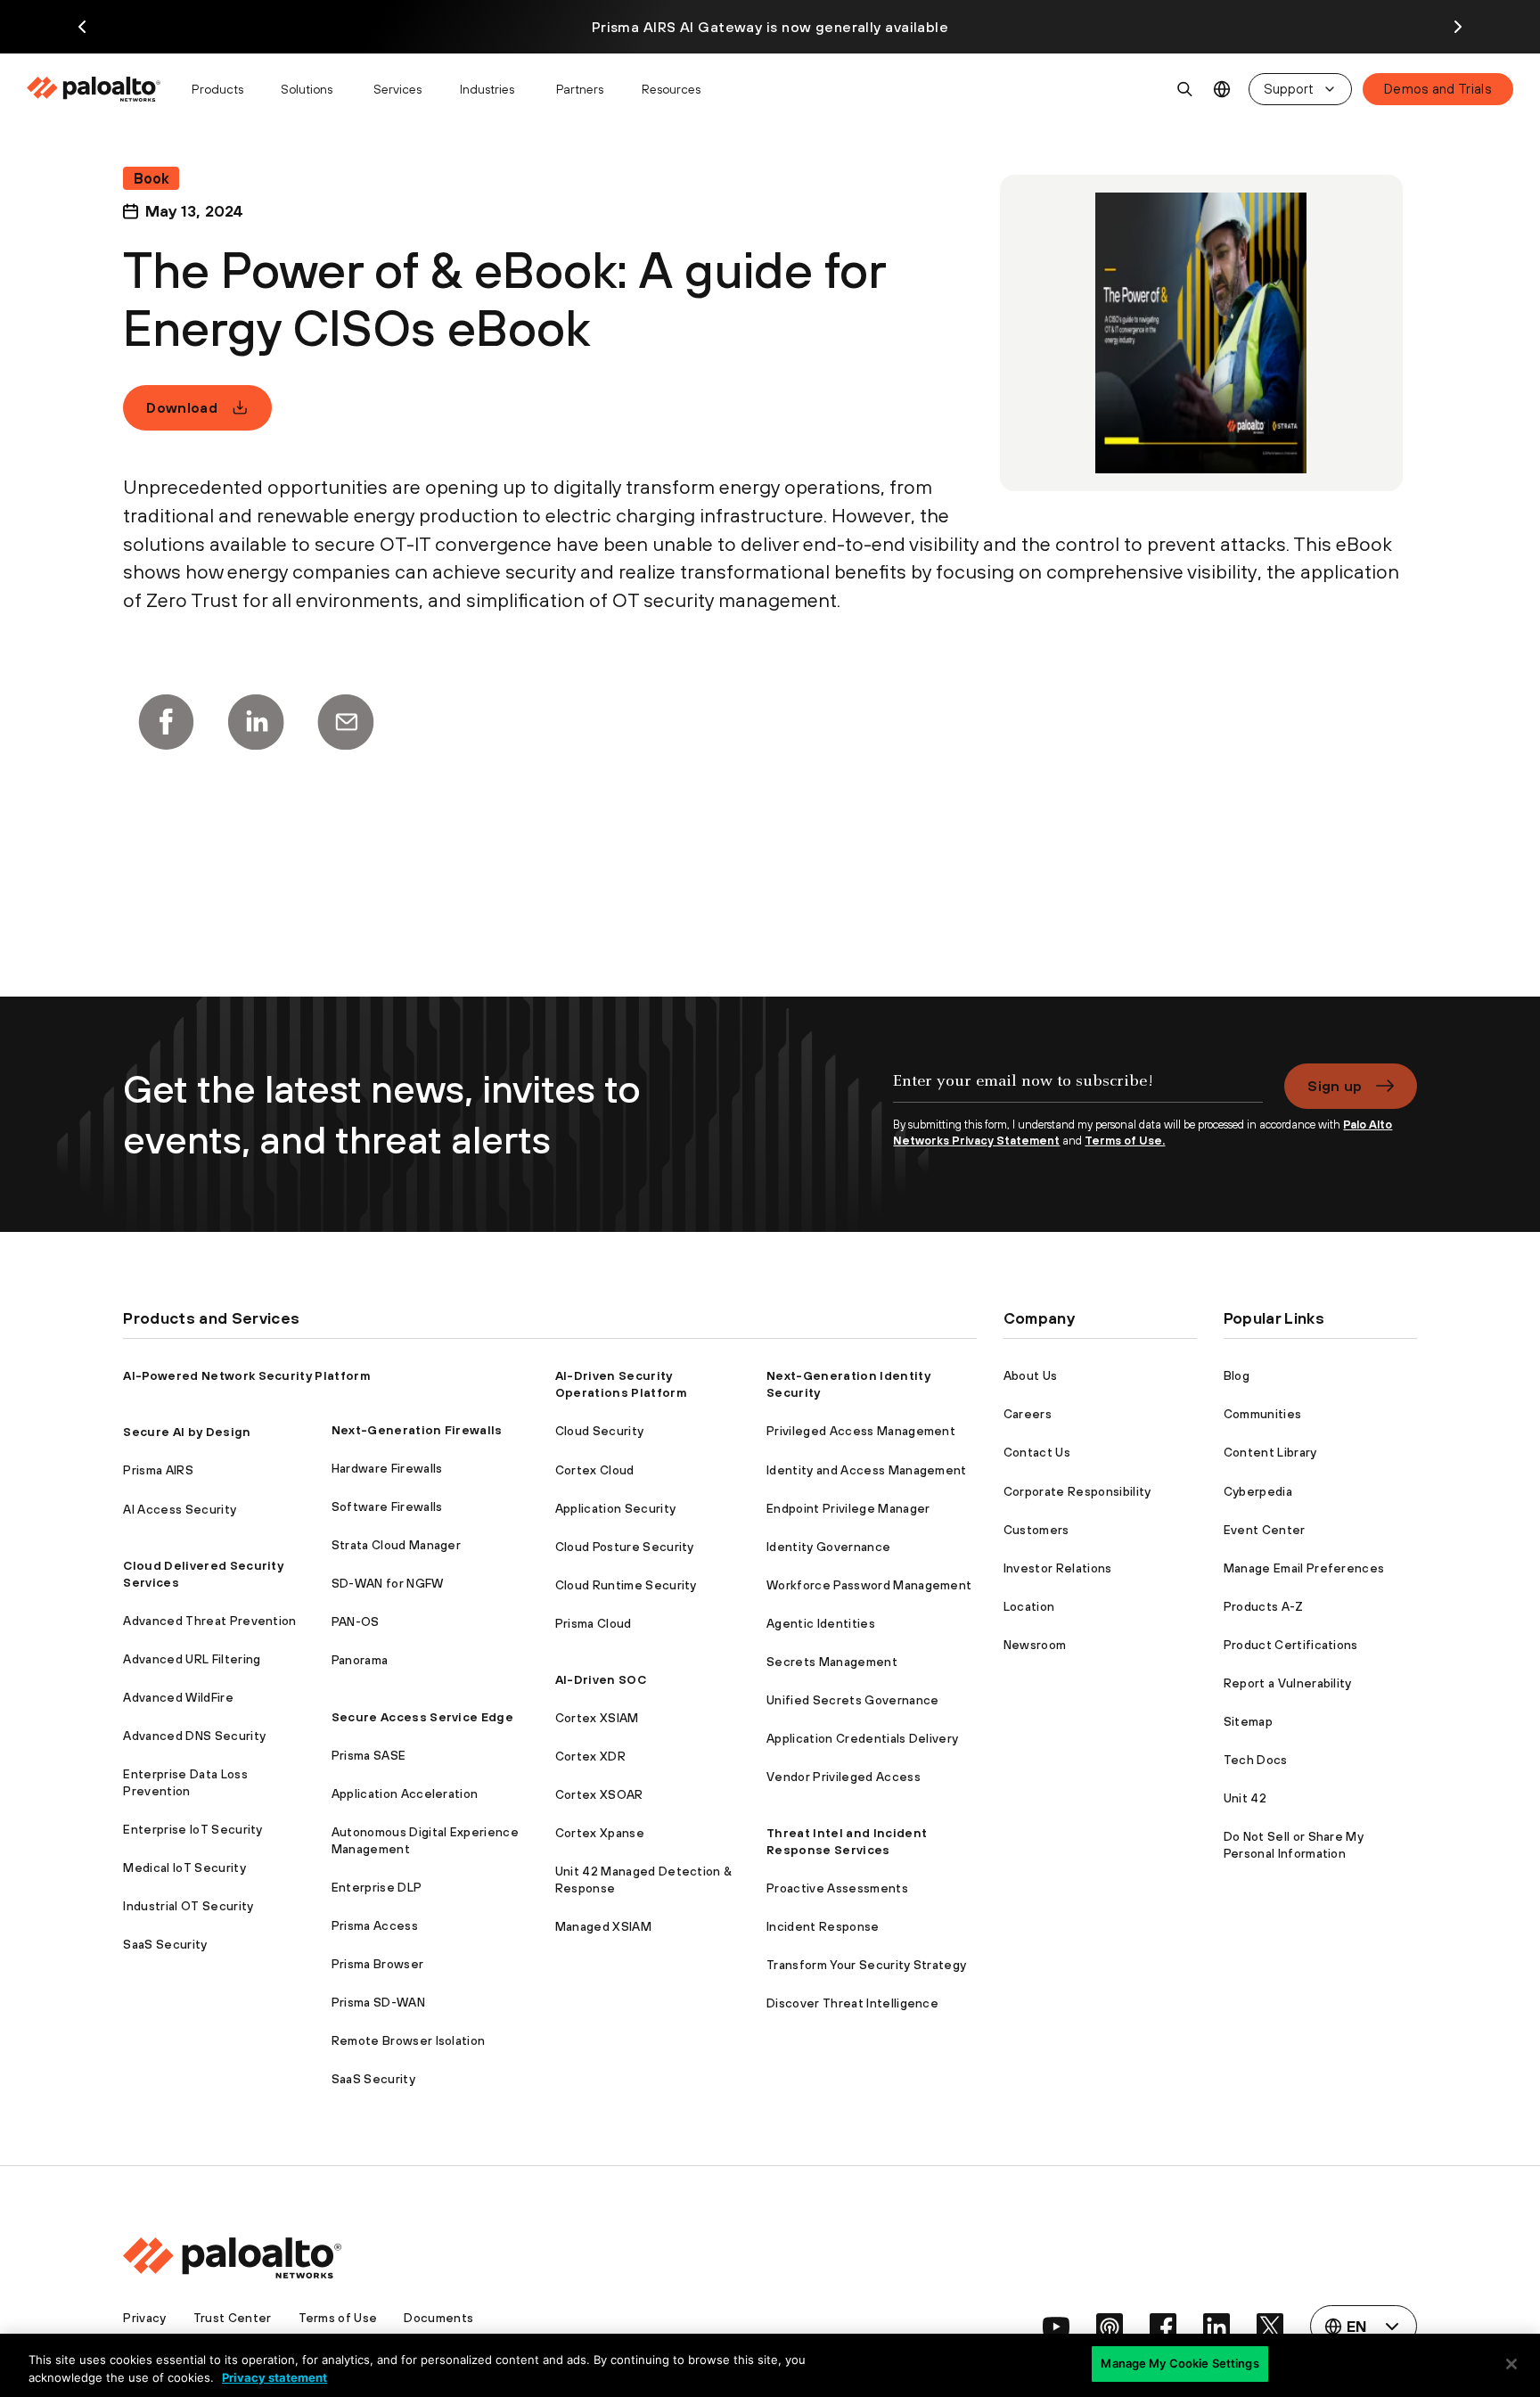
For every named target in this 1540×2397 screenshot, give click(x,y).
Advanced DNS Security (194, 1736)
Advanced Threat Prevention (209, 1621)
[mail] (346, 722)
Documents (438, 2318)
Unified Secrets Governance (852, 1700)
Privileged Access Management (861, 1431)
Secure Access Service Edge (422, 1717)
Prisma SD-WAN (378, 2002)
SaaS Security (165, 1944)
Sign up (1335, 1086)
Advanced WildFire (178, 1697)
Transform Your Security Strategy (866, 1965)
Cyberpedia (1258, 1491)
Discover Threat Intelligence (852, 2003)
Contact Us (1037, 1452)
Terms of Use (338, 2318)
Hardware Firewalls (387, 1468)
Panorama (360, 1660)
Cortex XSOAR (599, 1794)
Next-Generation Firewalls (417, 1430)
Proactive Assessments (837, 1888)
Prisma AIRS (158, 1470)
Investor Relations (1058, 1568)
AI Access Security (180, 1509)
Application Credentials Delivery (862, 1738)
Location (1029, 1606)
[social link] (1056, 2327)
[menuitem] (101, 89)
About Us (1031, 1375)
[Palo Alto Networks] (95, 89)
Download (182, 407)
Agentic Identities (821, 1623)
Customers (1036, 1530)
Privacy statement (274, 2377)
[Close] (1511, 2364)
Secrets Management (832, 1662)
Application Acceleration (405, 1794)
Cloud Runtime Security (626, 1585)
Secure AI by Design (187, 1432)
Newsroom (1035, 1645)
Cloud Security (599, 1431)
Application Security (615, 1508)
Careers (1028, 1414)
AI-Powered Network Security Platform (247, 1375)
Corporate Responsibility (1077, 1491)
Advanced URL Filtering (192, 1659)
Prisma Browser (377, 1964)
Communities (1263, 1414)
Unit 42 (1245, 1798)
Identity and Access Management (867, 1470)
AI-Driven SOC (601, 1679)
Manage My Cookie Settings (1180, 2363)
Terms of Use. (1125, 1141)
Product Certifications (1291, 1645)
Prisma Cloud (594, 1623)
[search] (1185, 89)
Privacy (144, 2318)
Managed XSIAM (603, 1926)
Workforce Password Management (869, 1585)
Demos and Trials (1438, 89)
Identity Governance (828, 1547)
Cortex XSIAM (597, 1718)
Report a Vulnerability (1288, 1683)
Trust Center (233, 2318)
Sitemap (1248, 1721)
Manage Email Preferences (1304, 1568)
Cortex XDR (590, 1756)
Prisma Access (375, 1925)
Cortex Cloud (595, 1470)
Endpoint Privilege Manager (848, 1508)
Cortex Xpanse (600, 1833)
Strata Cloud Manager (396, 1545)
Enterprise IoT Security (192, 1829)
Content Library (1270, 1452)
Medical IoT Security (184, 1868)
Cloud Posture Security (625, 1547)
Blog (1237, 1375)
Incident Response (823, 1926)
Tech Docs (1256, 1760)
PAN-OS (356, 1621)
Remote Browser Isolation (409, 2040)
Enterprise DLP (377, 1887)
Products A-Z (1264, 1606)
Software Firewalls (387, 1506)
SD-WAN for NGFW (388, 1583)
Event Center (1265, 1530)
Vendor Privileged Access (844, 1777)
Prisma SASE (369, 1755)
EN (1222, 90)
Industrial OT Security (188, 1906)
